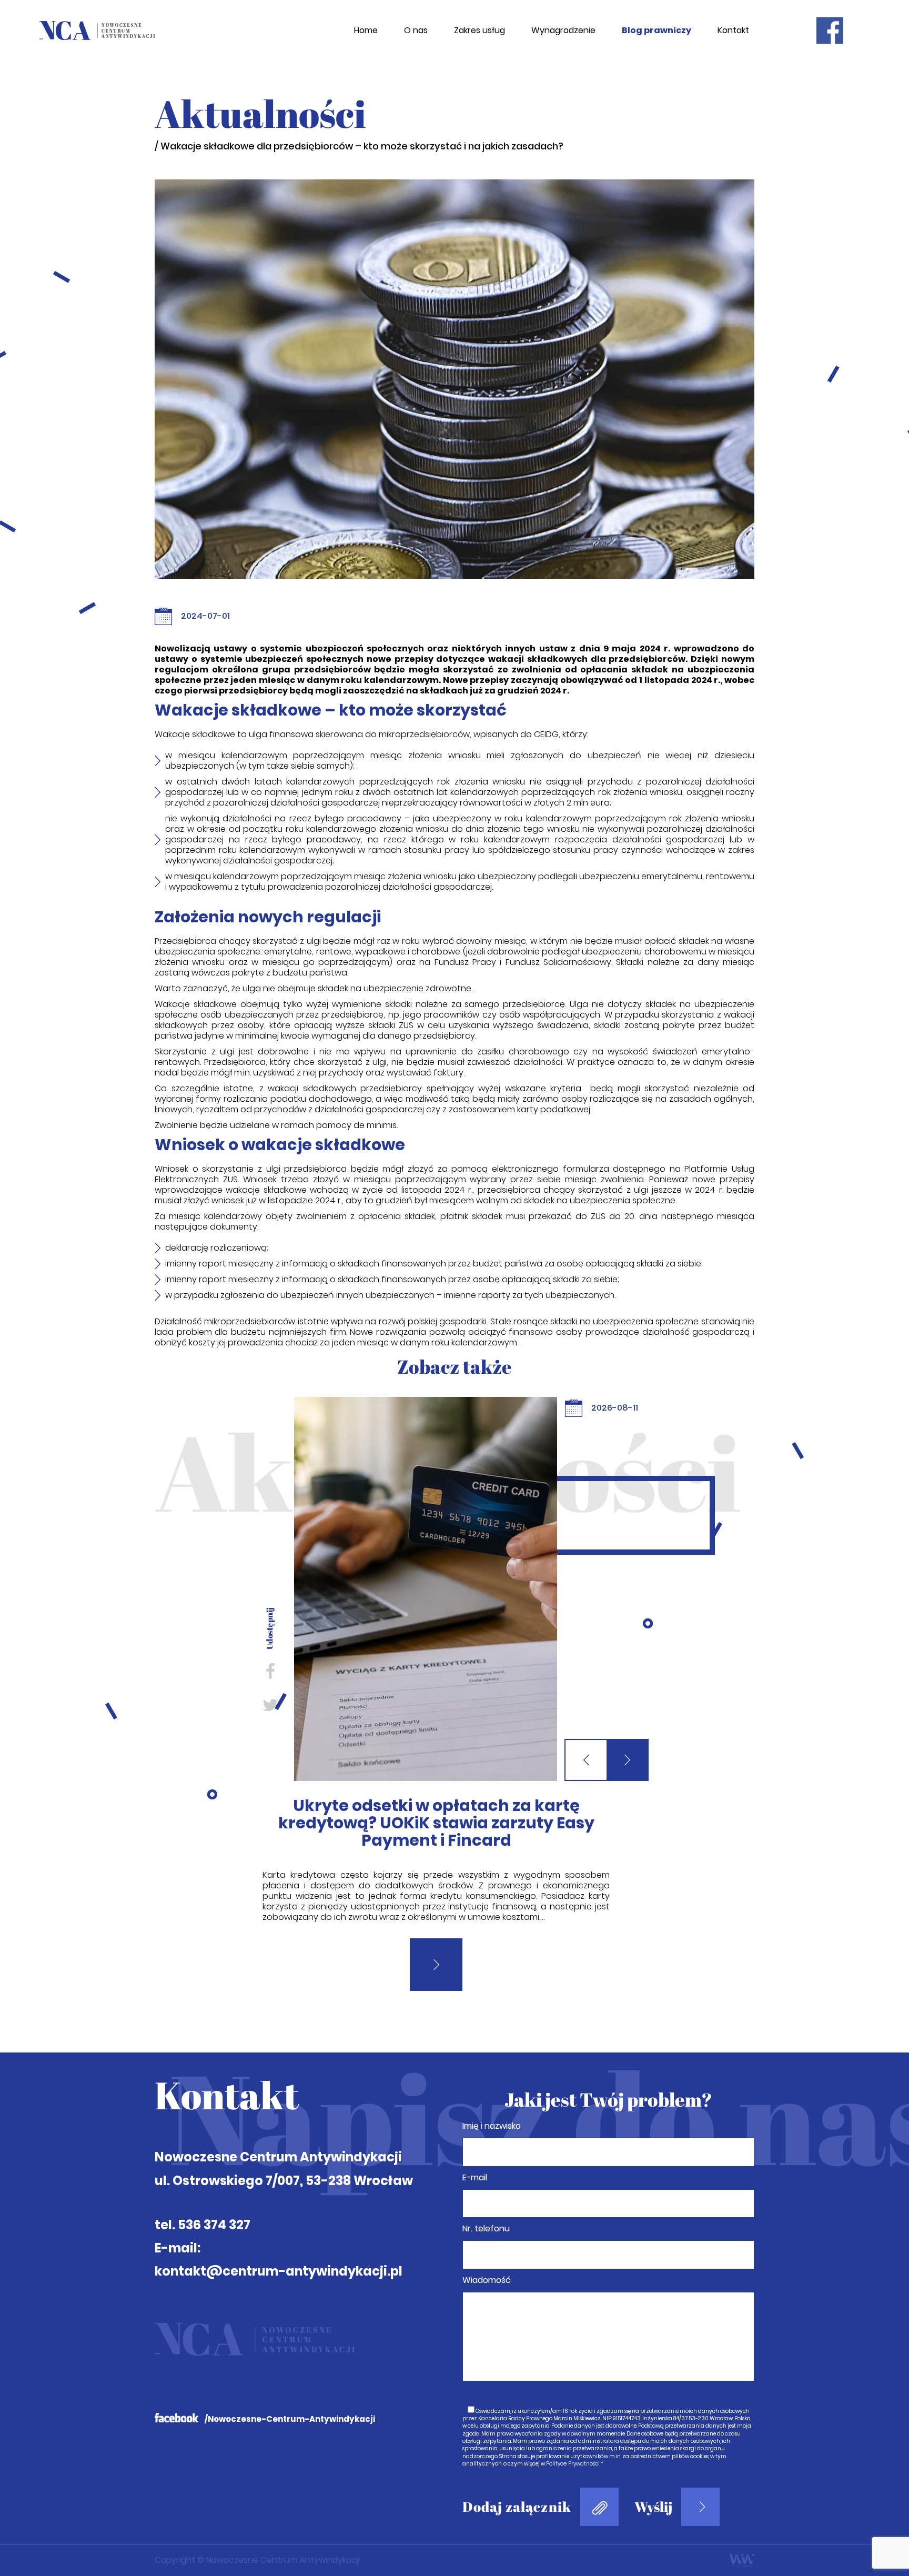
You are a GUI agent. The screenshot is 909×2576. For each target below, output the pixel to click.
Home (366, 31)
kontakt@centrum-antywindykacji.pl (279, 2236)
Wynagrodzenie (563, 31)
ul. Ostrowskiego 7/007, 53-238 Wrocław (284, 2146)
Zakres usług (479, 31)
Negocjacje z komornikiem (436, 1805)
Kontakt (733, 31)
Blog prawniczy (656, 31)
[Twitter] (270, 1704)
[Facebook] (270, 1671)
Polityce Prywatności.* (575, 2429)
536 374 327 (214, 2190)
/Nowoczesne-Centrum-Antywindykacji (290, 2384)
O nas (416, 31)
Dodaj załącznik (517, 2472)
